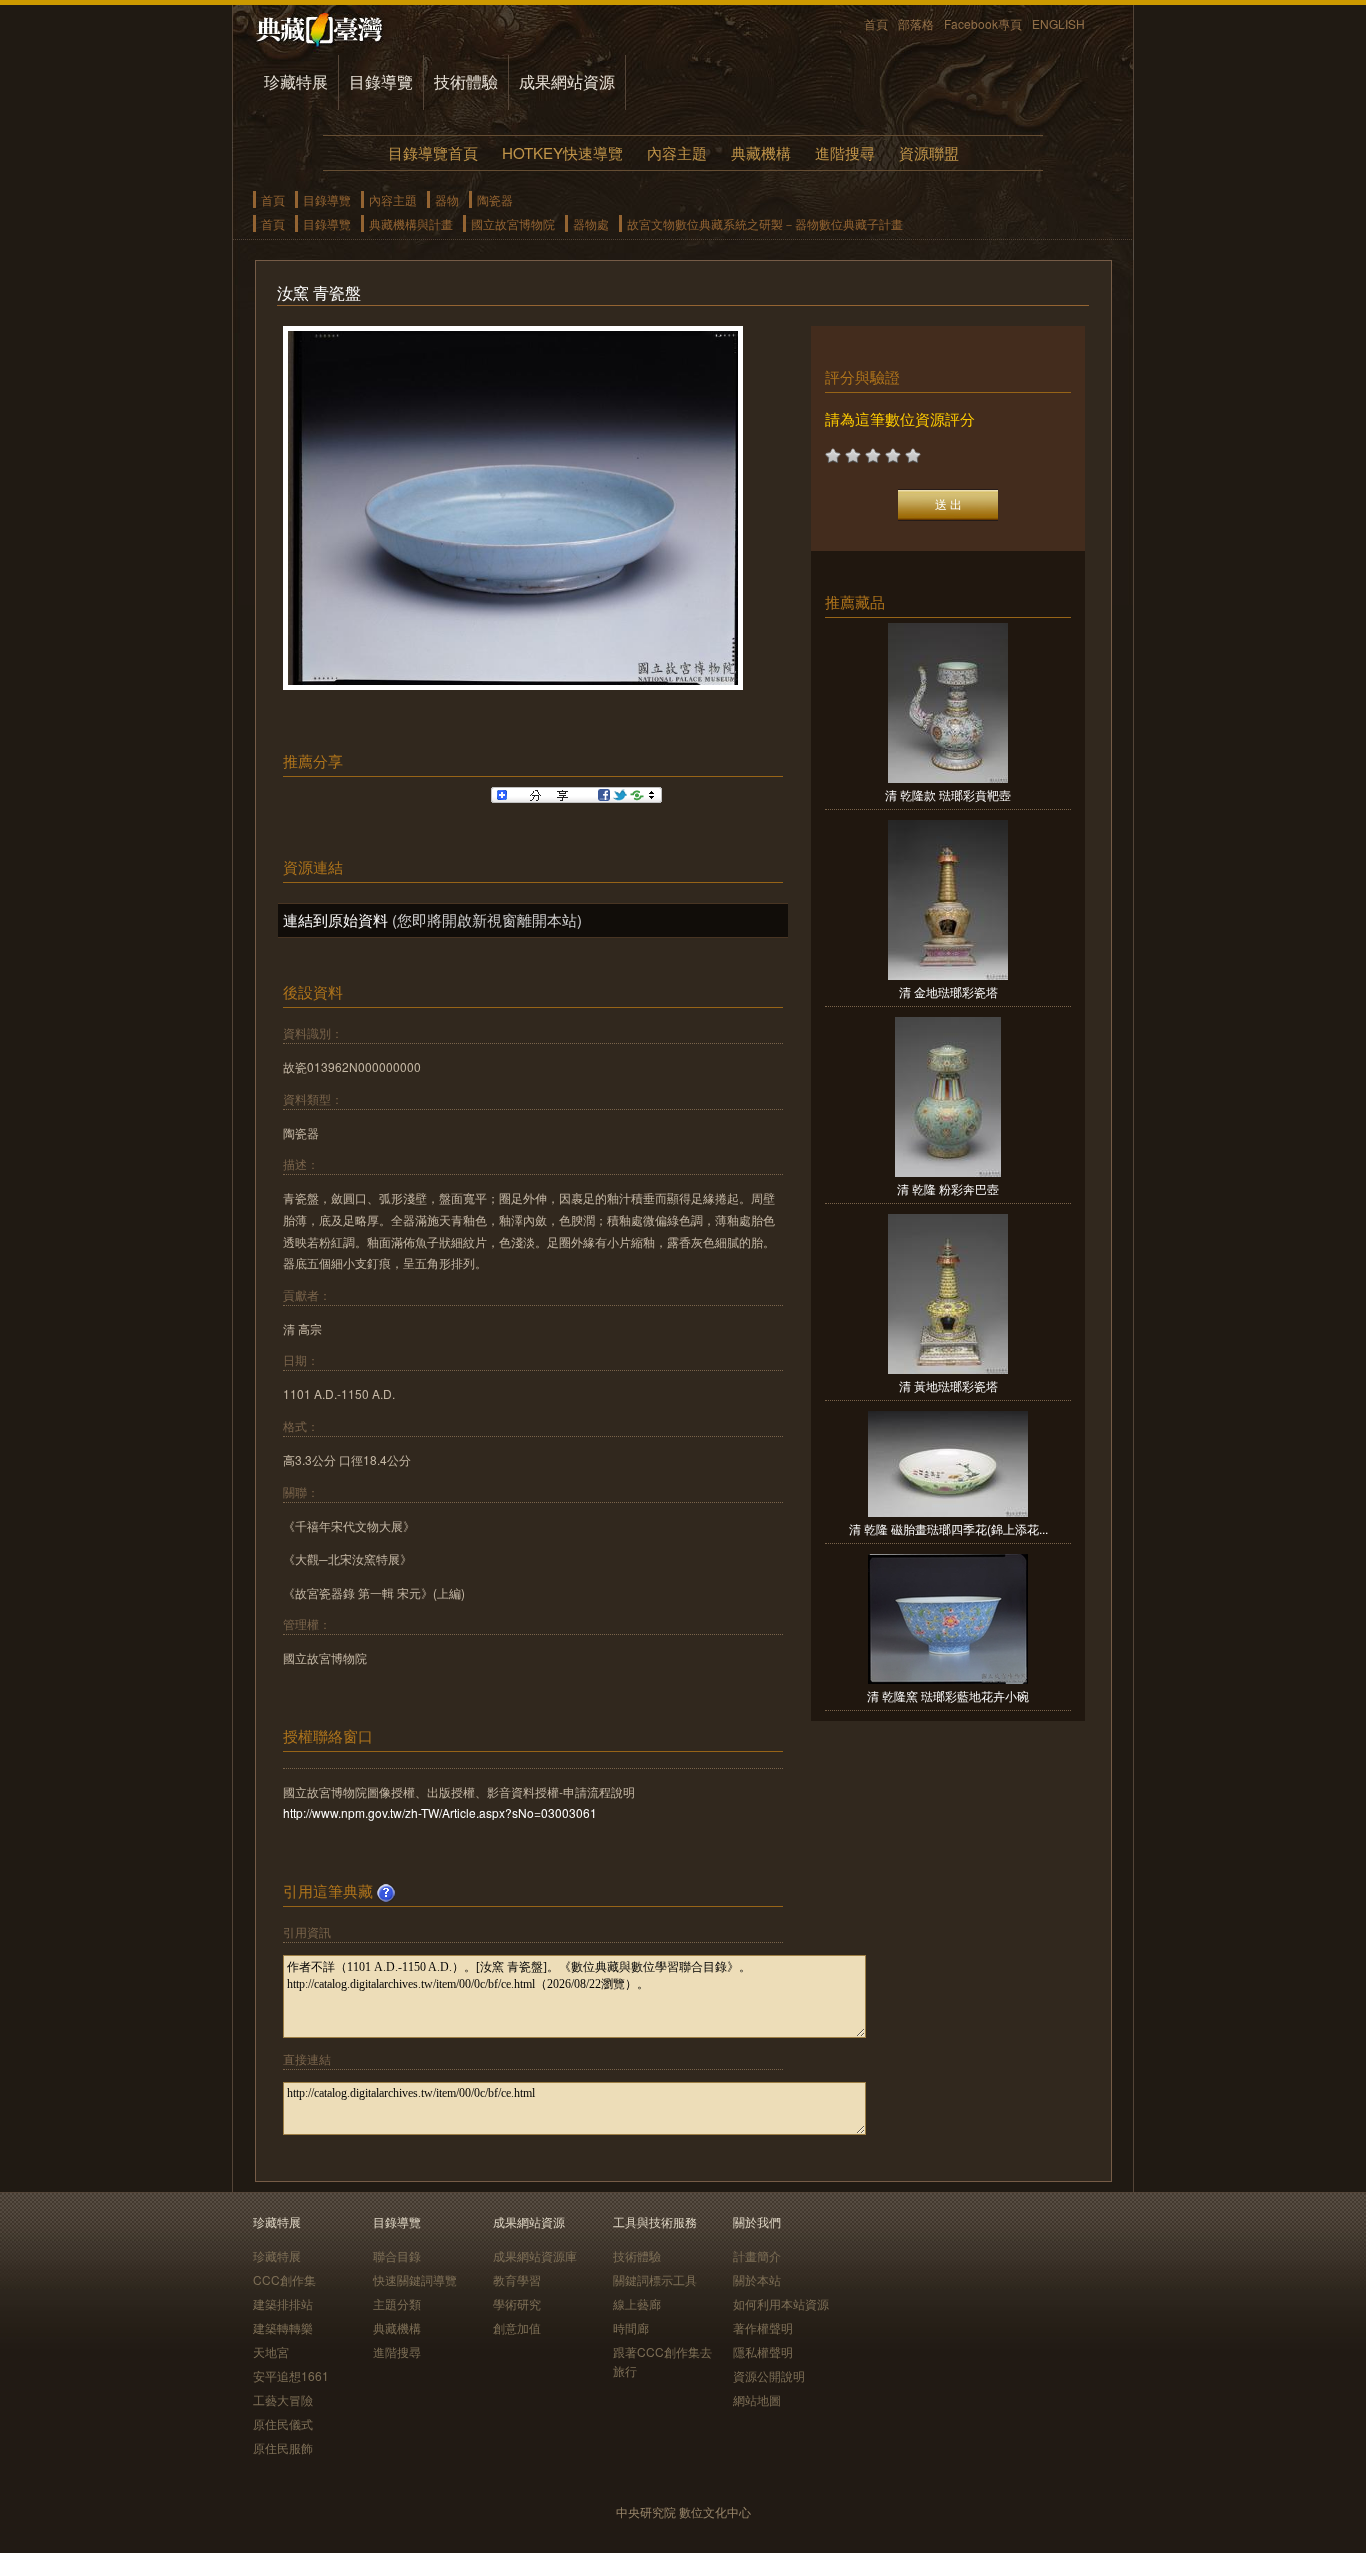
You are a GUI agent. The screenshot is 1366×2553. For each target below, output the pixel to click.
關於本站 (757, 2279)
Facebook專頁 (983, 23)
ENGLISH (1058, 23)
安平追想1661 (291, 2375)
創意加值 (517, 2327)
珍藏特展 (296, 81)
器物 (447, 199)
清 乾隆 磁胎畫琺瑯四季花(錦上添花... (948, 1528)
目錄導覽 (381, 81)
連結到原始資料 (335, 919)
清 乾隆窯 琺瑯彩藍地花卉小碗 (948, 1695)
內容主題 (677, 152)
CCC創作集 (284, 2279)
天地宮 (271, 2351)
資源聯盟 (929, 152)
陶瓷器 (495, 199)
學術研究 (517, 2303)
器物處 (591, 223)
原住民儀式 (283, 2423)
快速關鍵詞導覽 (415, 2279)
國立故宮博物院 (513, 223)
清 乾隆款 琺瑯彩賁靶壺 (948, 794)
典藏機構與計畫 (411, 223)
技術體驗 (466, 81)
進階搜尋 (845, 152)
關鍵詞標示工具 (655, 2279)
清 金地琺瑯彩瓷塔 (948, 991)
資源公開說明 (769, 2375)
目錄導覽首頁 (433, 152)
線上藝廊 (637, 2303)
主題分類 (397, 2303)
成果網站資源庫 (535, 2255)
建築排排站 (283, 2303)
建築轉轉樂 (283, 2327)
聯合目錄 (397, 2255)
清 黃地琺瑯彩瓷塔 (948, 1385)
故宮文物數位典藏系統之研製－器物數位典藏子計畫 (765, 223)
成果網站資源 (567, 81)
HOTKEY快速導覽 (562, 152)
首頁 (876, 23)
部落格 (916, 23)
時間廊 (631, 2327)
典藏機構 (761, 152)
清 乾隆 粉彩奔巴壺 (948, 1188)
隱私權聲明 (763, 2351)
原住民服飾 (283, 2447)
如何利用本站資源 (781, 2303)
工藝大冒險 (283, 2399)
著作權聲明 (763, 2327)
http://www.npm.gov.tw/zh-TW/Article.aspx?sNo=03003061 (440, 1812)
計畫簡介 (757, 2255)
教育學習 (517, 2279)
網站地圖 (757, 2399)
